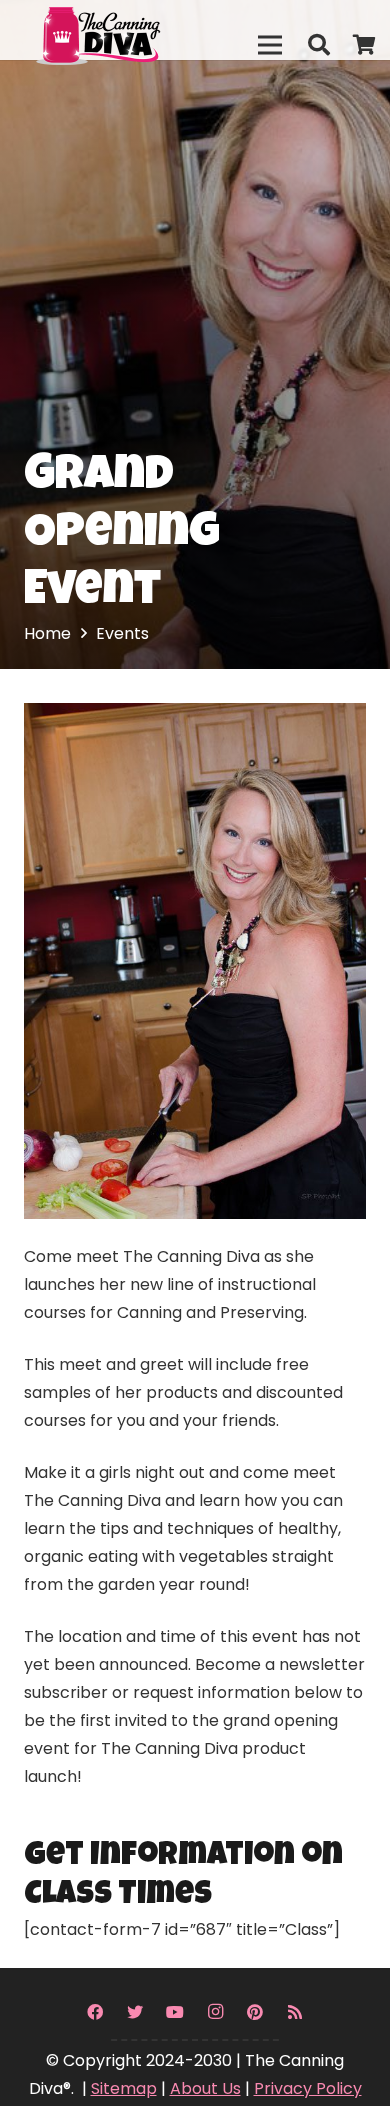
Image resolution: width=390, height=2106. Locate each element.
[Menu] (270, 45)
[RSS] (295, 2012)
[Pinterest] (255, 2012)
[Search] (318, 45)
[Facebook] (95, 2012)
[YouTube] (175, 2012)
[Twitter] (135, 2012)
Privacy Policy (308, 2088)
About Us (205, 2088)
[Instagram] (215, 2012)
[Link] (141, 30)
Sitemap (124, 2088)
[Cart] (365, 45)
